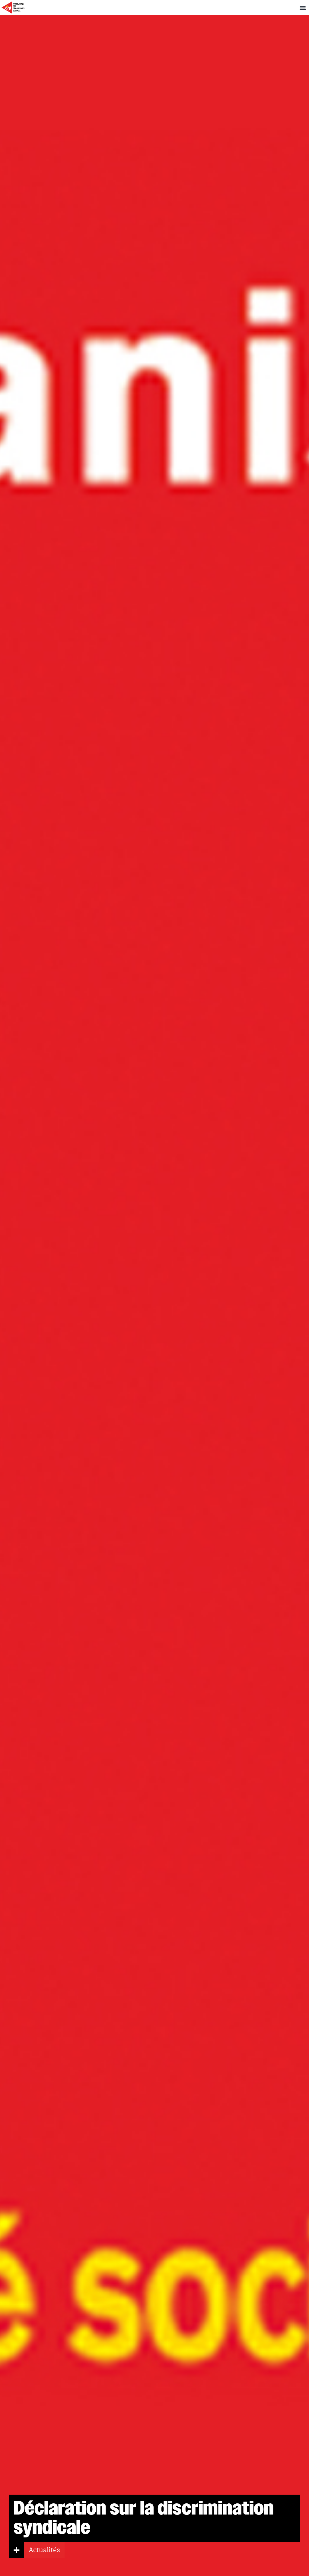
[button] (303, 8)
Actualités (44, 2550)
